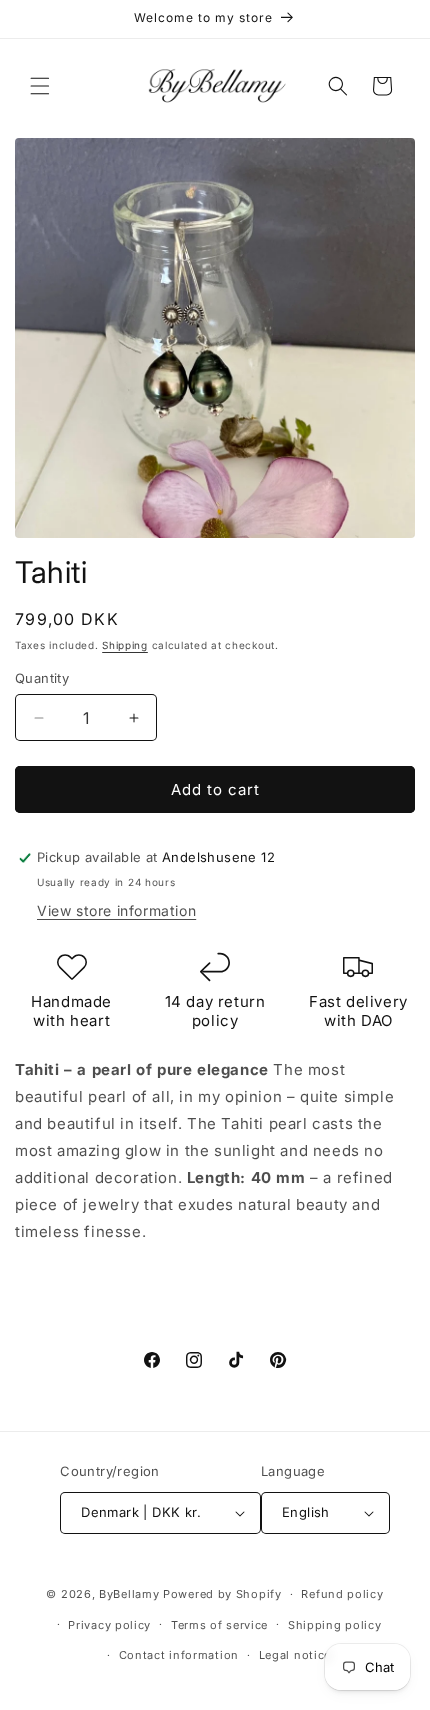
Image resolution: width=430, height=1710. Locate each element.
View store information (116, 910)
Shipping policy (335, 1625)
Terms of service (219, 1625)
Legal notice (295, 1655)
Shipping (125, 645)
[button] (40, 86)
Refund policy (342, 1594)
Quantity (42, 678)
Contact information (179, 1655)
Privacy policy (109, 1625)
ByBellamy (129, 1594)
